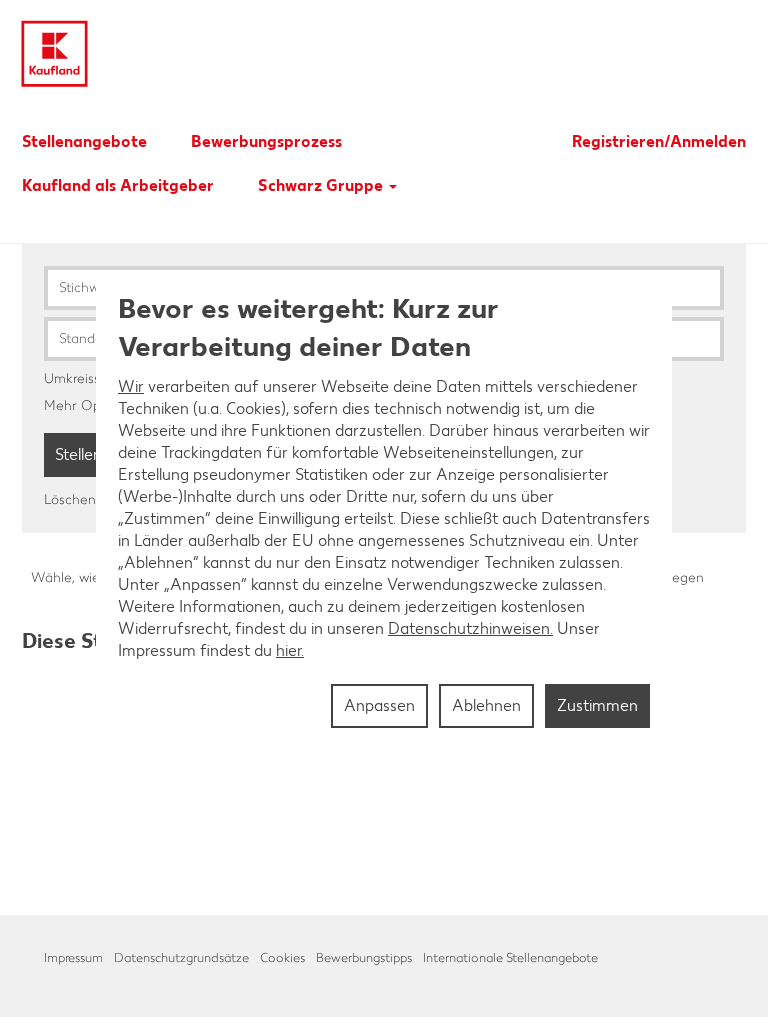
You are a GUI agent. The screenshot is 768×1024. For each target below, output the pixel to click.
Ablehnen (486, 705)
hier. (290, 650)
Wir (131, 386)
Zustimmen (597, 705)
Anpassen (379, 705)
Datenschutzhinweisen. (470, 628)
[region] (384, 512)
